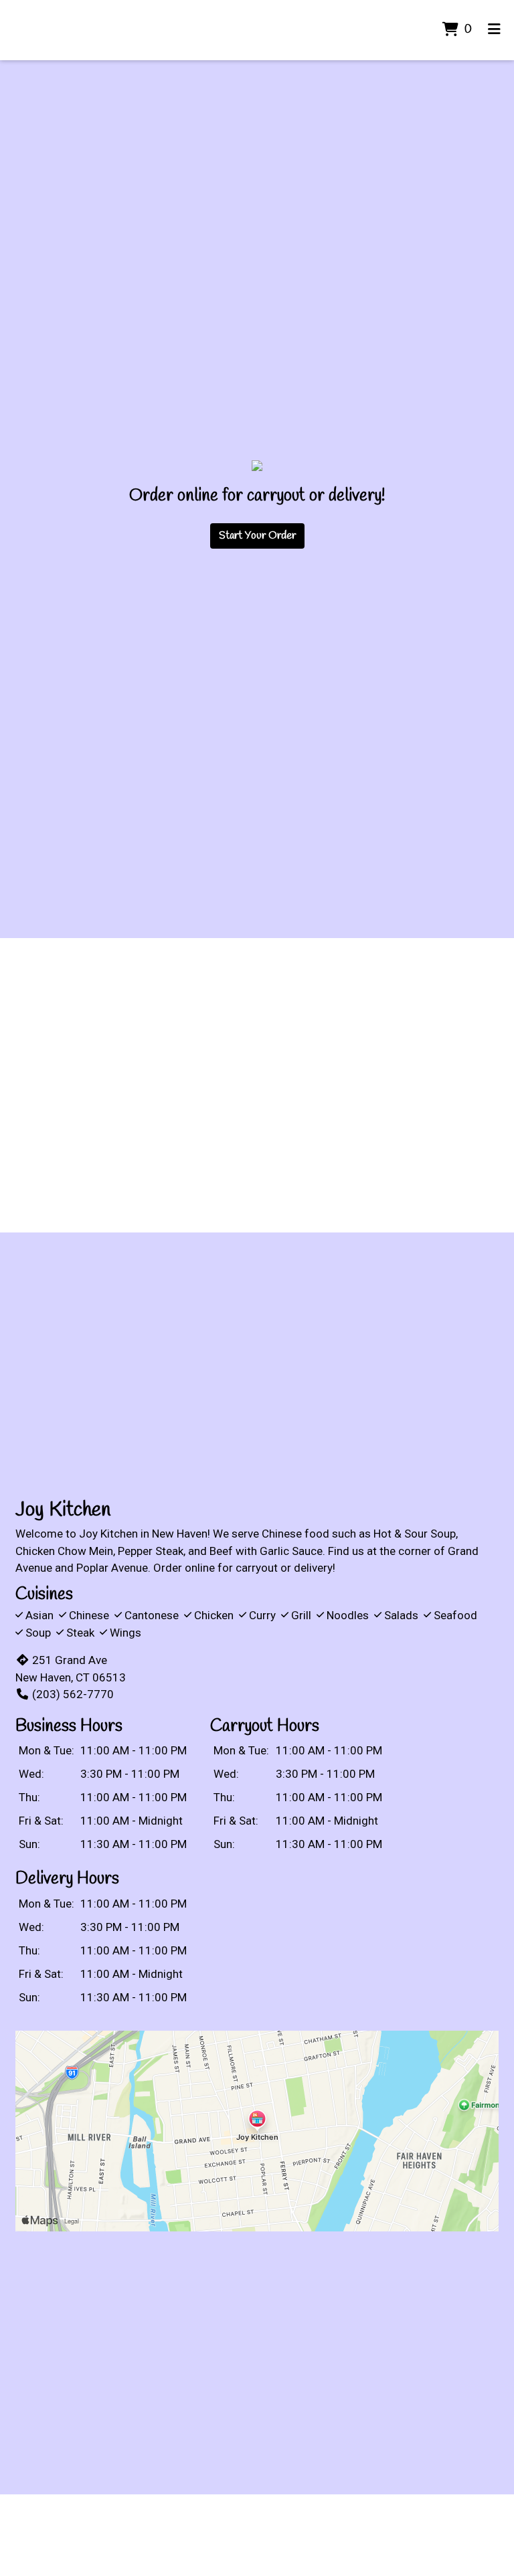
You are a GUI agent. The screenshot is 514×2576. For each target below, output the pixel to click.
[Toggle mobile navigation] (494, 30)
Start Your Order (257, 536)
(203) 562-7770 (73, 1694)
